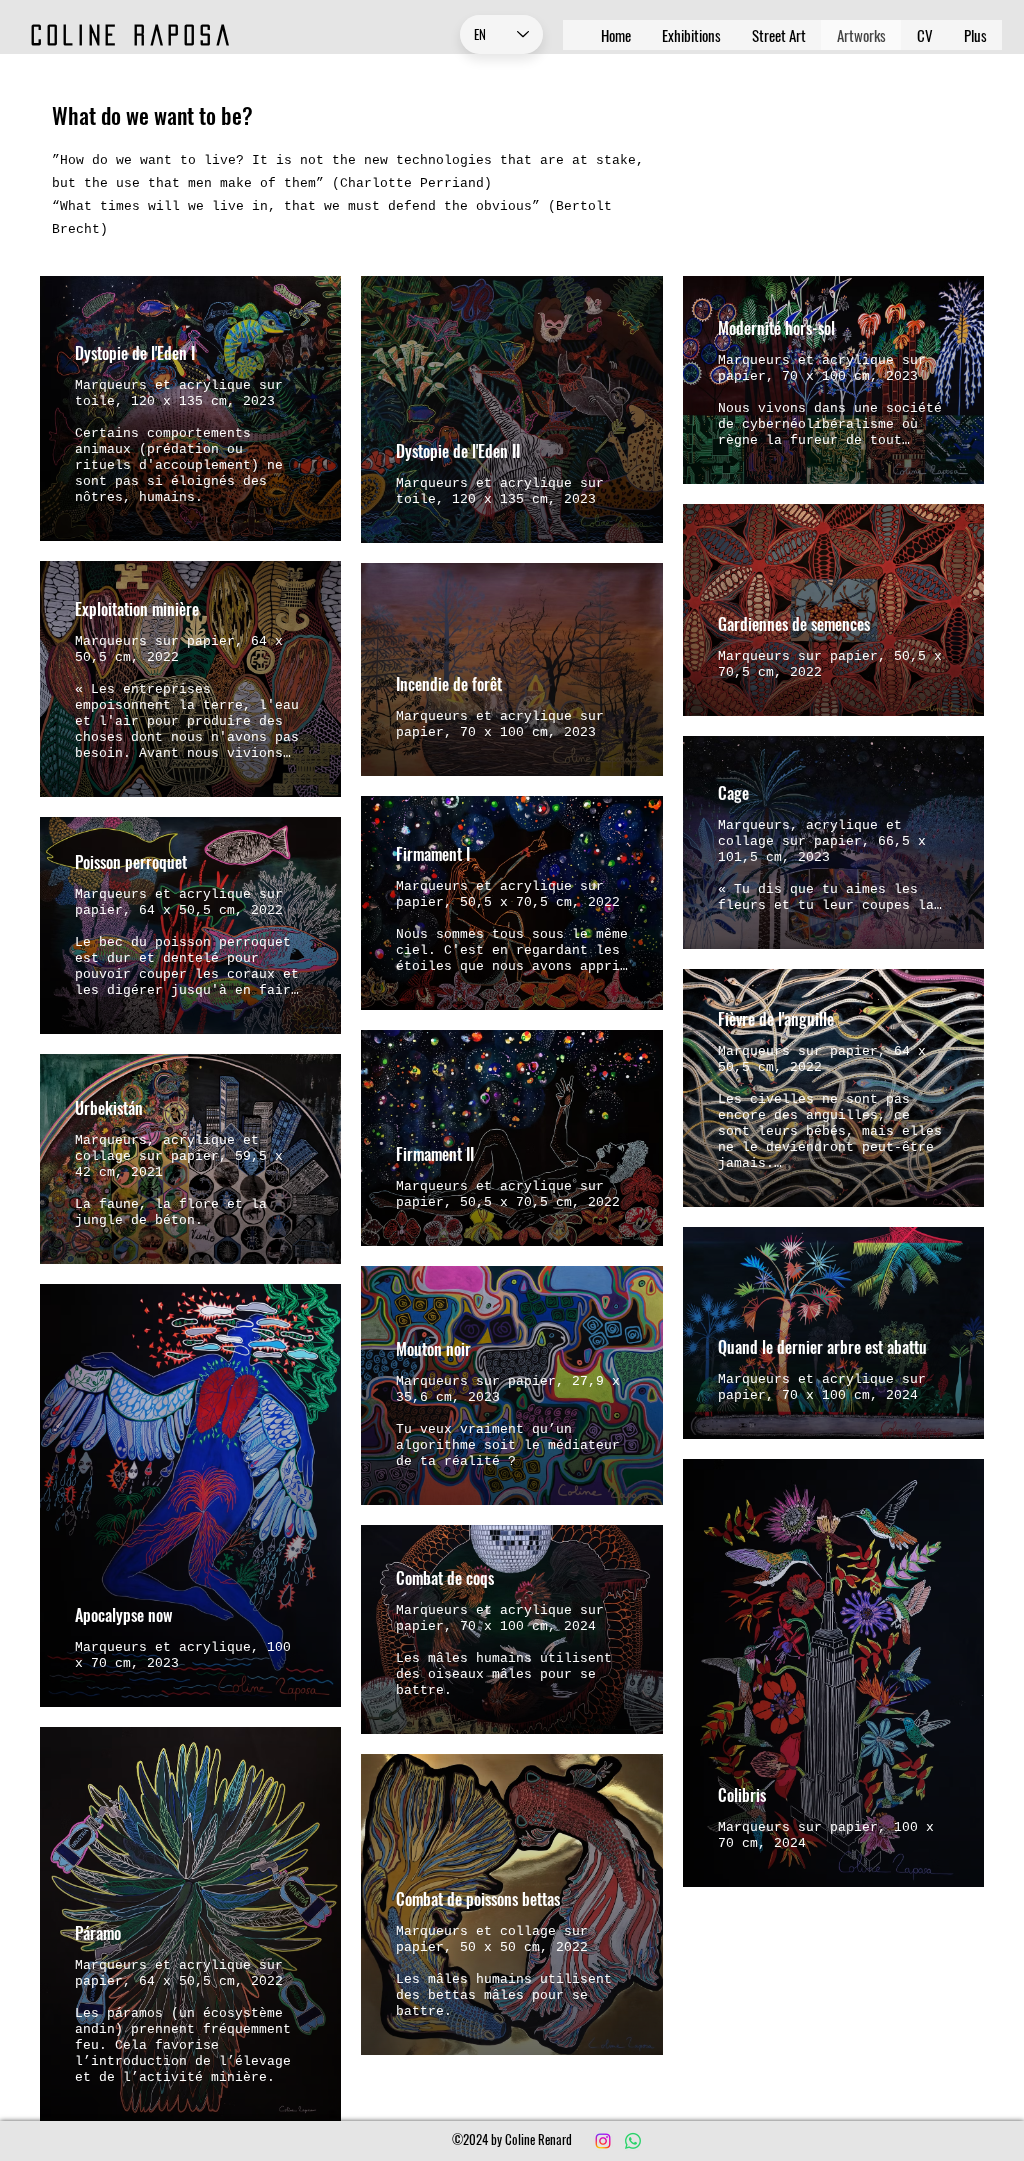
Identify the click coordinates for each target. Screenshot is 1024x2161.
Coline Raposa (132, 35)
